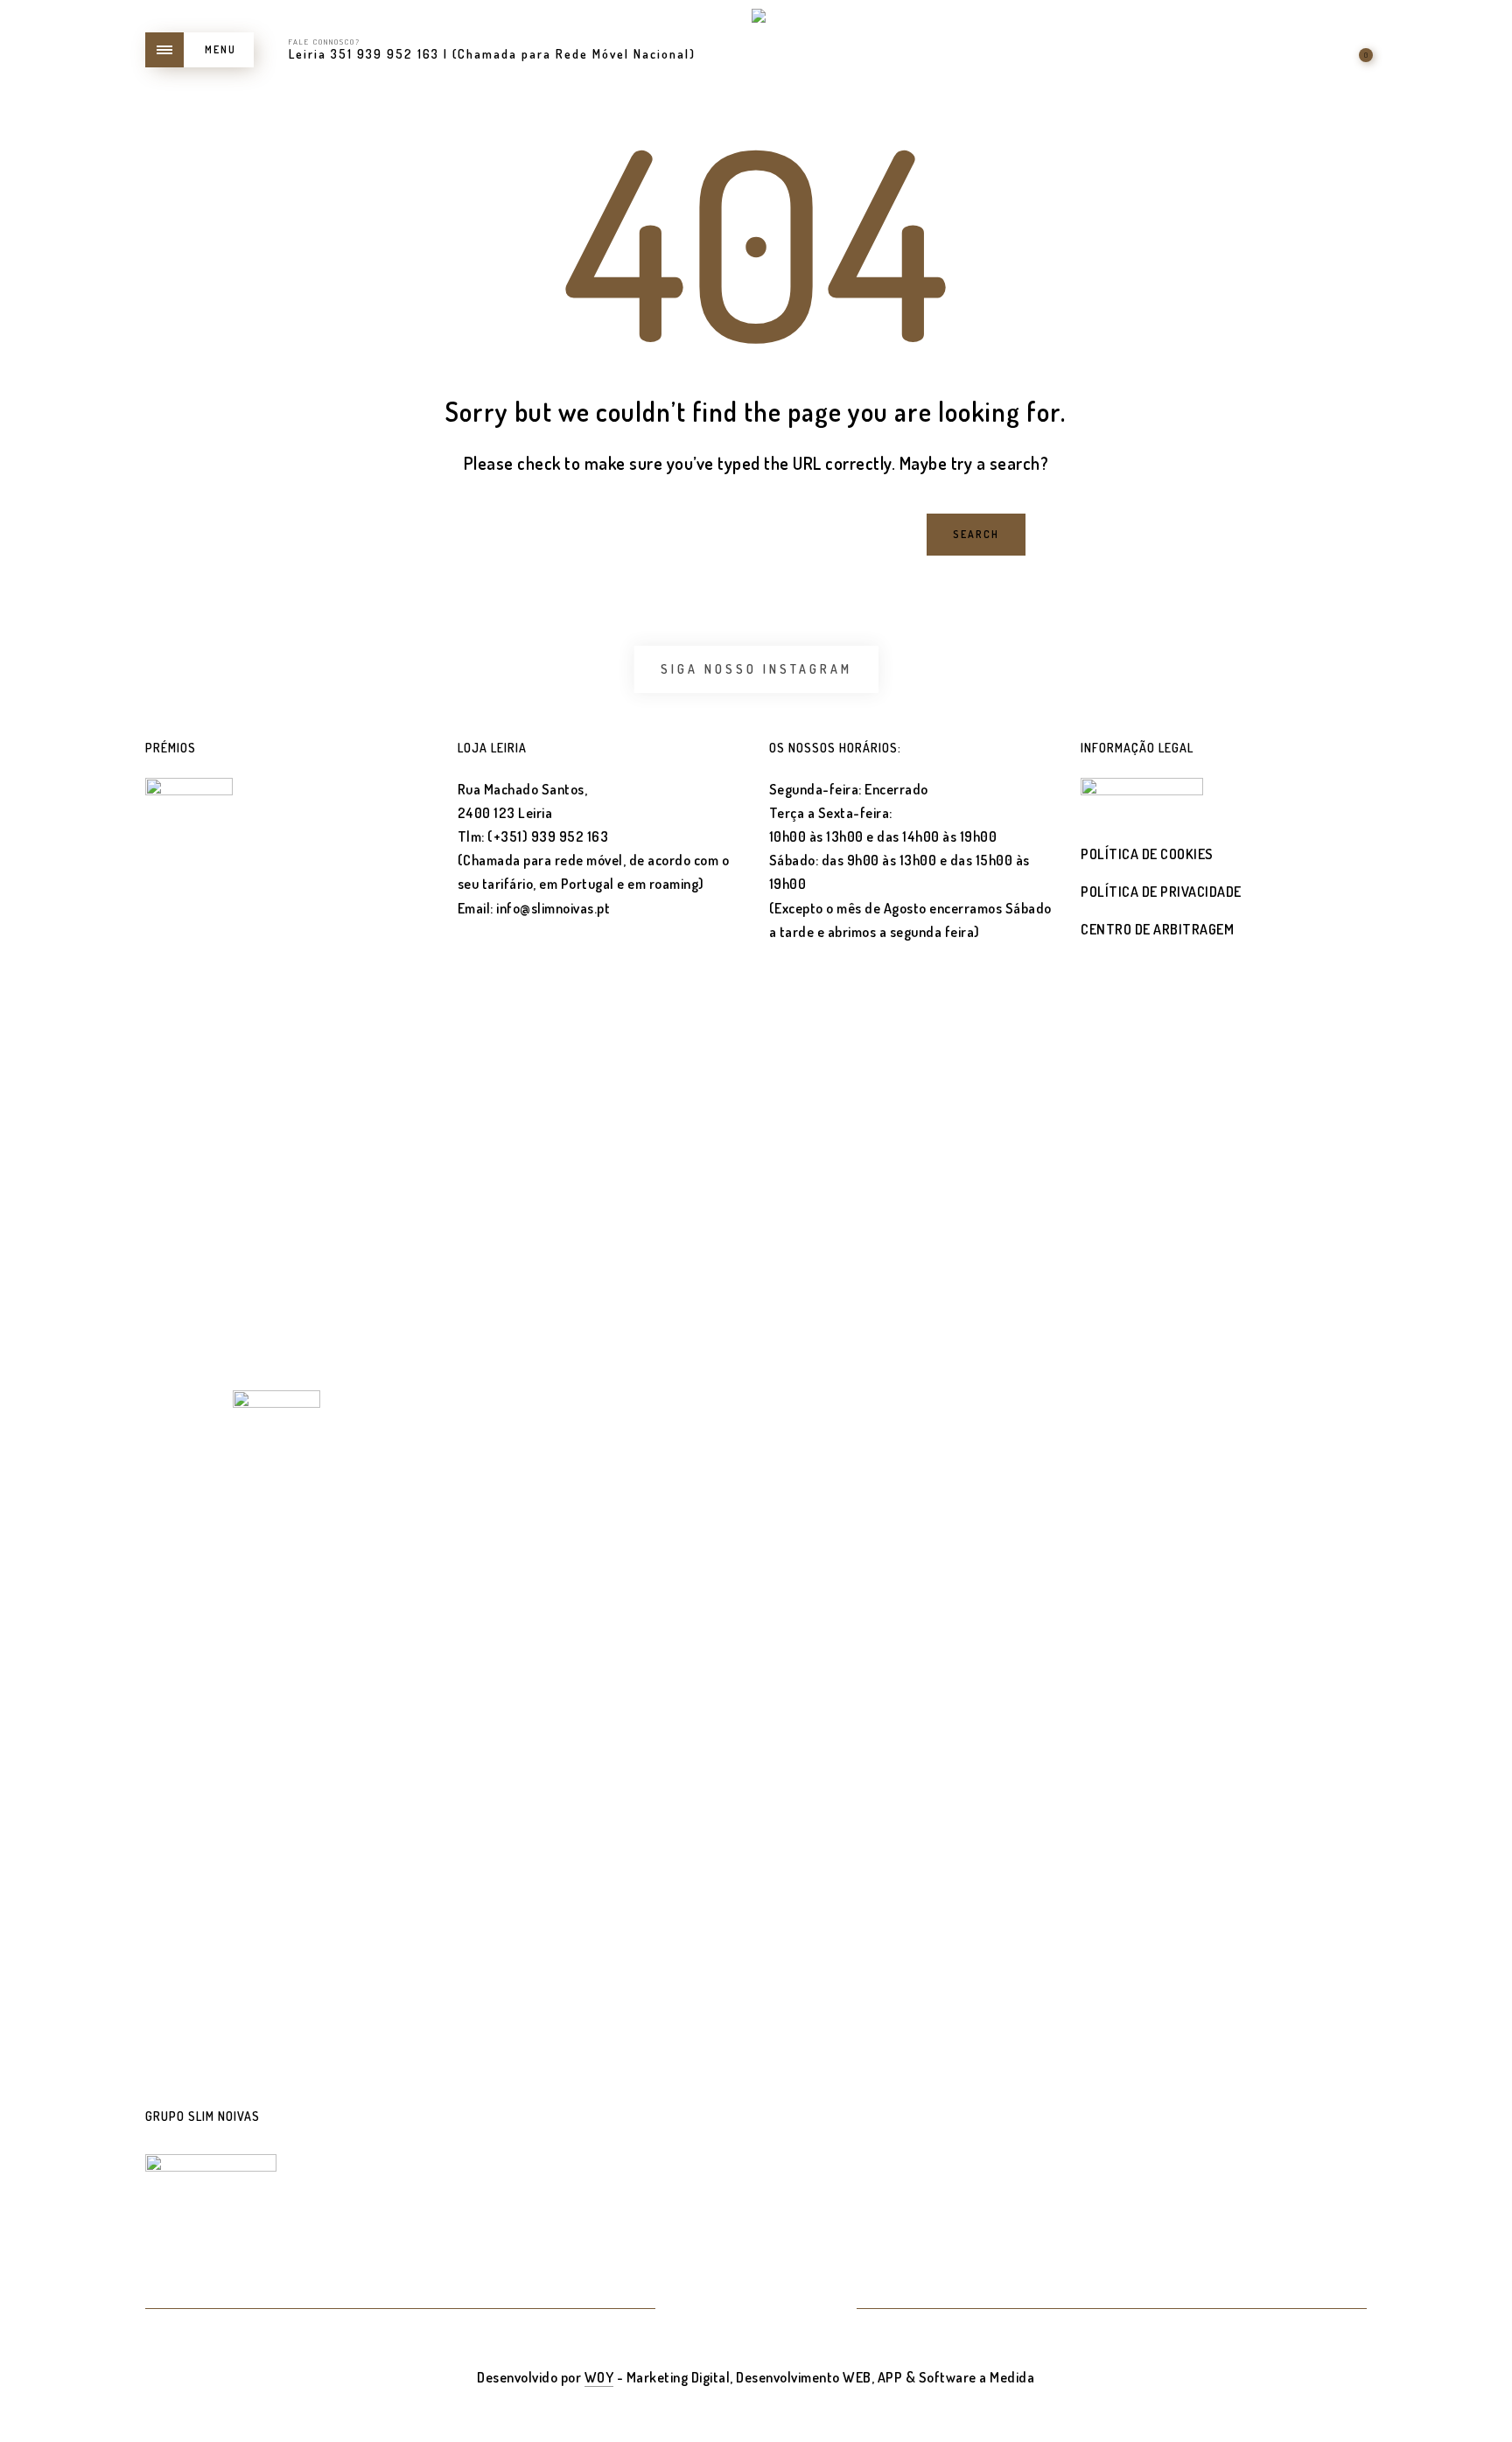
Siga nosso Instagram (756, 669)
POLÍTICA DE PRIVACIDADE (1161, 892)
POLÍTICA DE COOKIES (1147, 854)
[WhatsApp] (819, 2310)
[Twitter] (693, 2310)
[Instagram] (777, 2310)
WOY (599, 2377)
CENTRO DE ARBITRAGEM (1157, 929)
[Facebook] (735, 2310)
